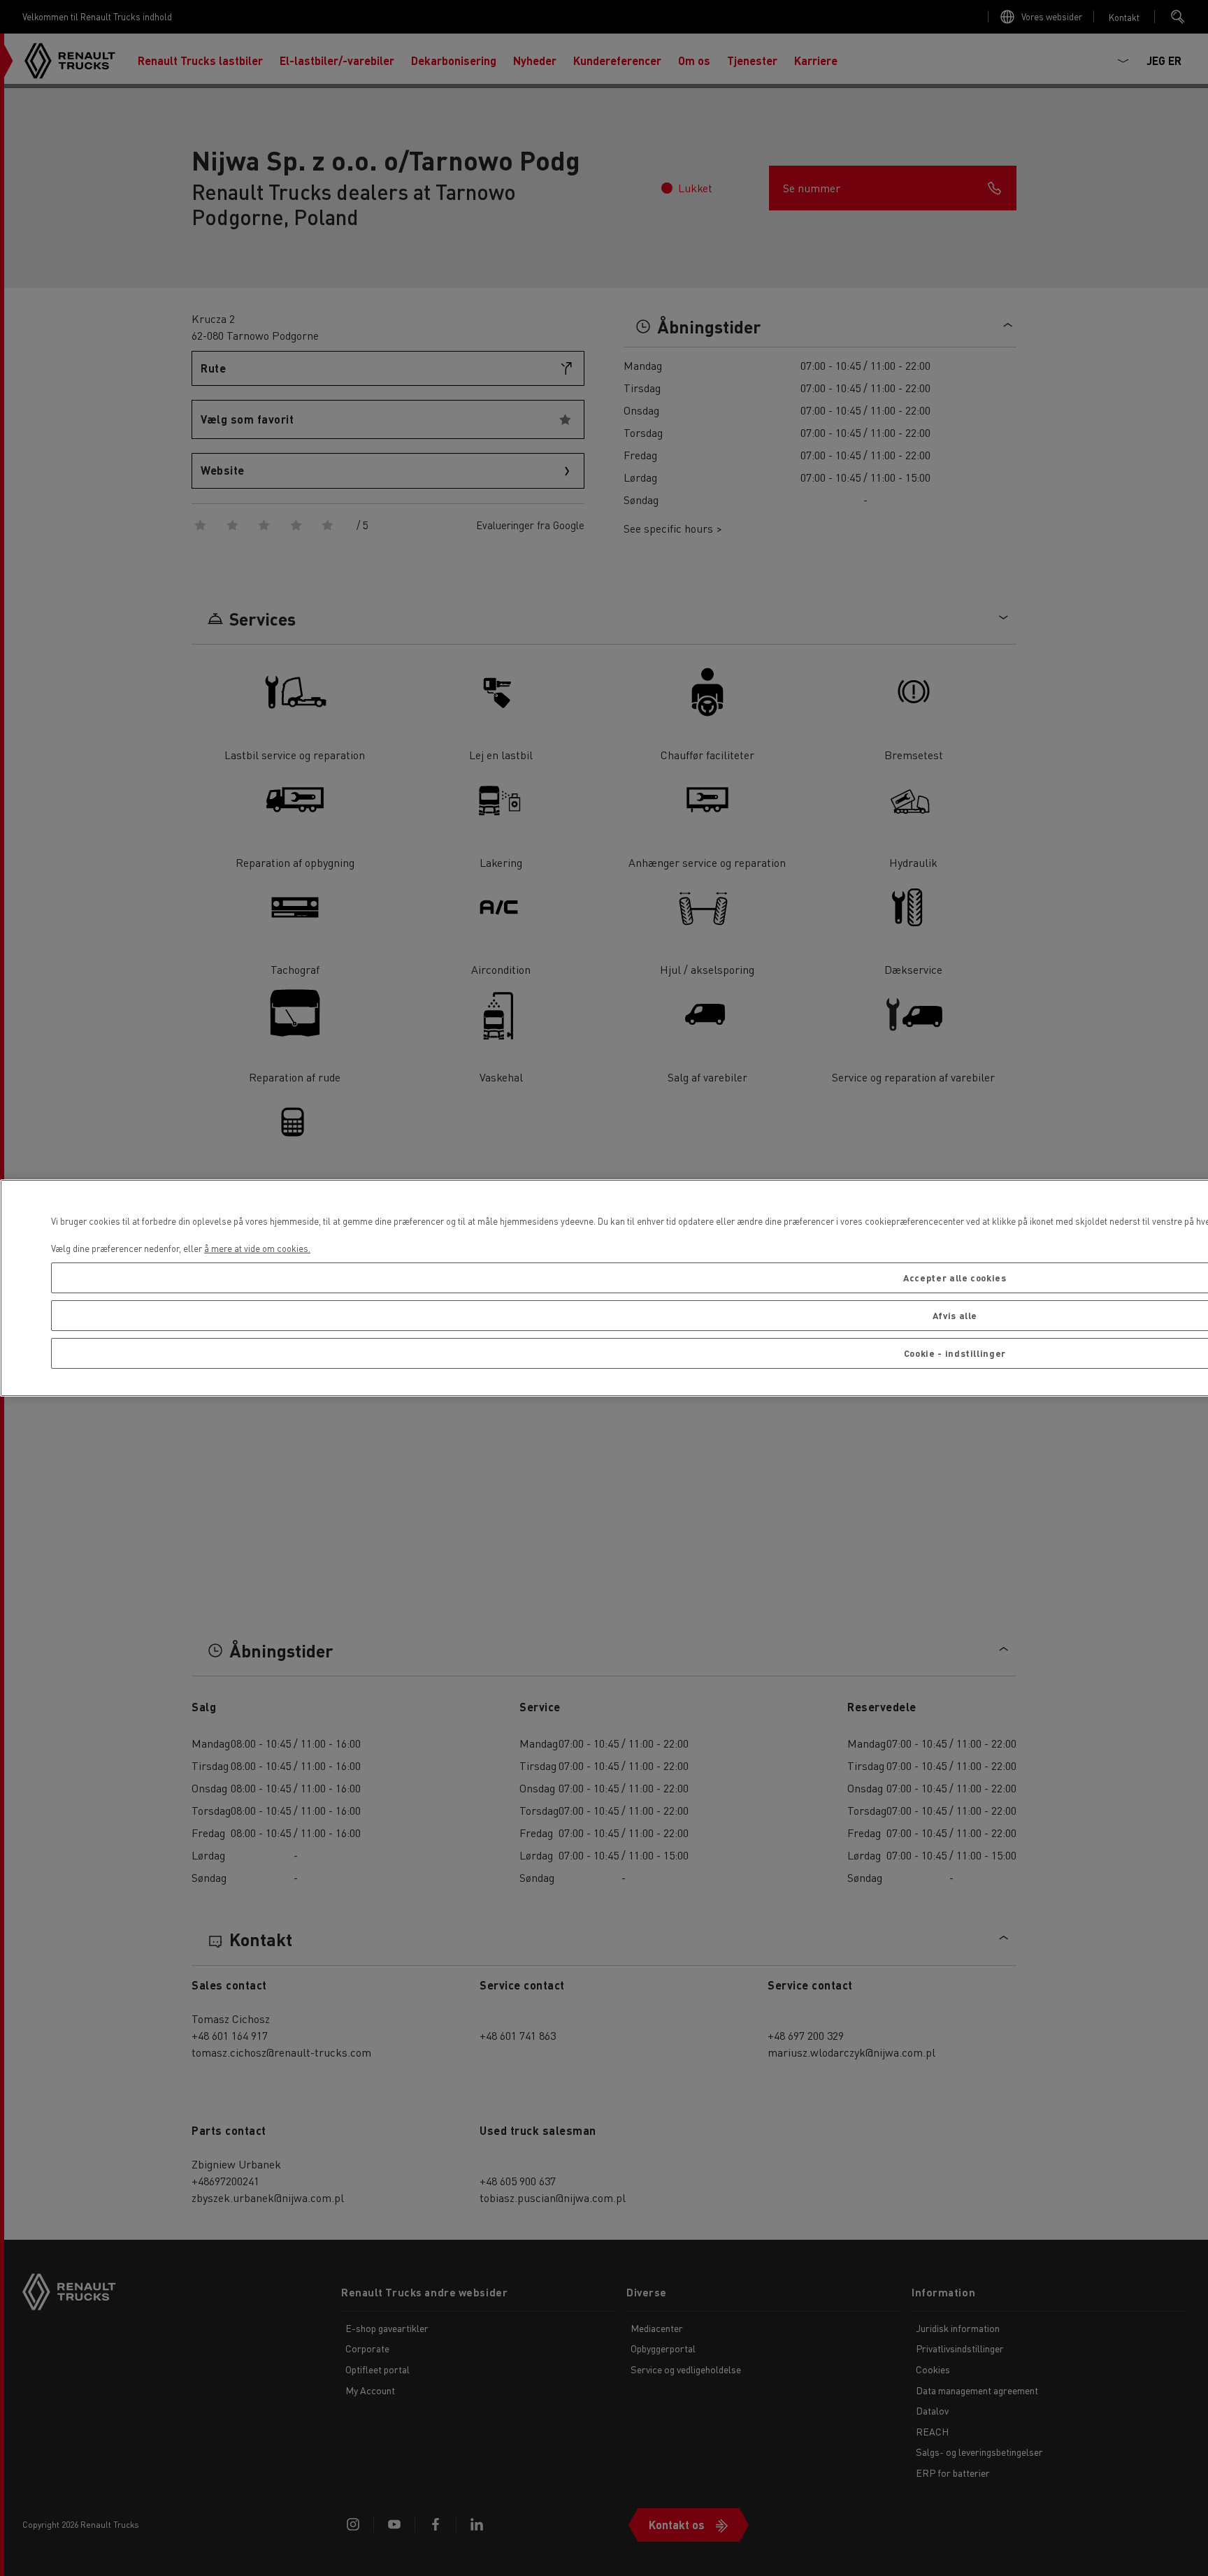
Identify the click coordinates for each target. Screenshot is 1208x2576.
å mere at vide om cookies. (257, 1248)
